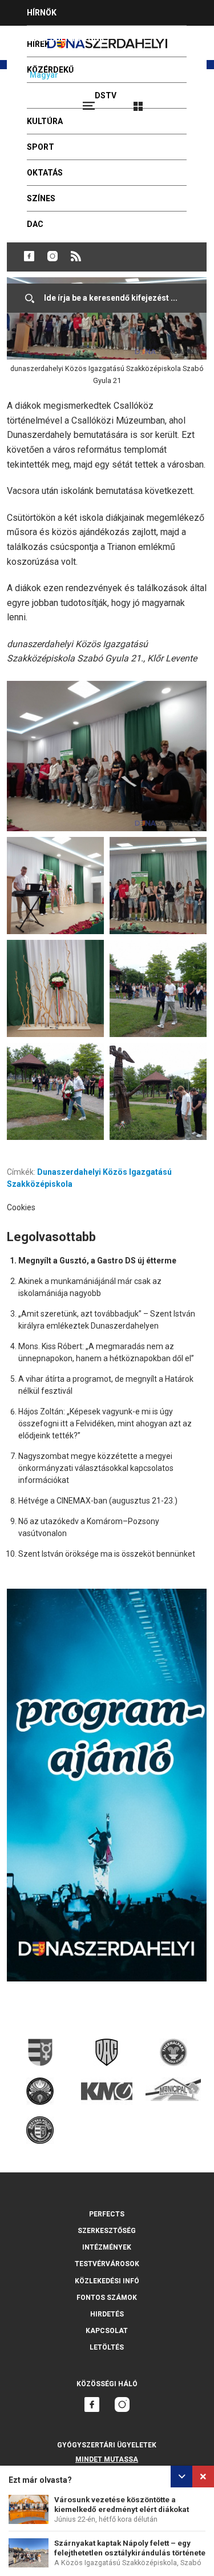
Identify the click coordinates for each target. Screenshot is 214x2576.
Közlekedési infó (107, 2281)
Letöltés (107, 2347)
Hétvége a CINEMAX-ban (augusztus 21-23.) (98, 1501)
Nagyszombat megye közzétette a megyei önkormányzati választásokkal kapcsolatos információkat (96, 1468)
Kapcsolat (107, 2331)
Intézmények (107, 2247)
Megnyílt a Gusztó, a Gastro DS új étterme (97, 1261)
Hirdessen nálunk (66, 38)
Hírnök (42, 13)
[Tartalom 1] (107, 756)
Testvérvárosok (107, 2264)
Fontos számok (107, 2298)
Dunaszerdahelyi (29, 256)
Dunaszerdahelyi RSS (76, 256)
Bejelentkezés (181, 101)
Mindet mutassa (107, 2459)
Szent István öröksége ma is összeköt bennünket (107, 1554)
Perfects (107, 2214)
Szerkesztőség (107, 2231)
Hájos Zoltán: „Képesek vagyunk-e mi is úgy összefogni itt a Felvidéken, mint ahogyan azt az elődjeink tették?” (105, 1423)
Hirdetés (107, 2314)
